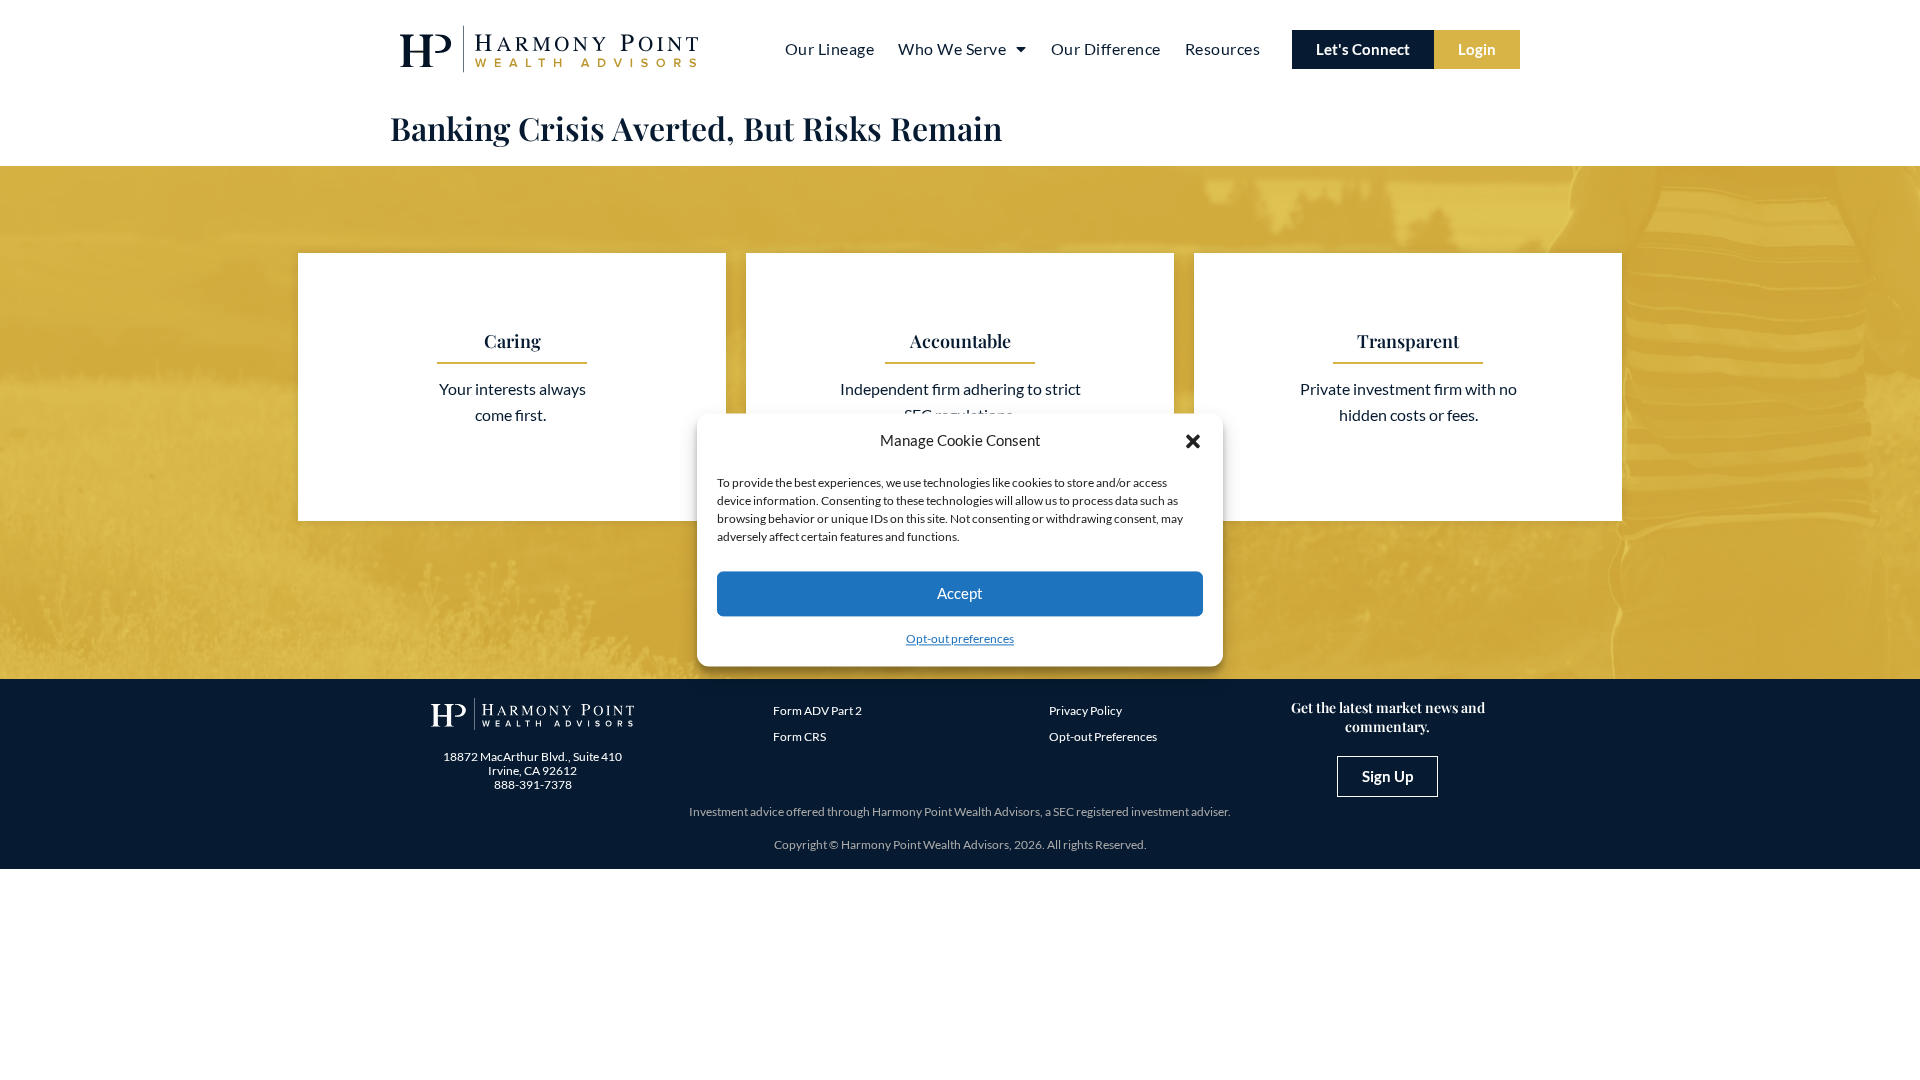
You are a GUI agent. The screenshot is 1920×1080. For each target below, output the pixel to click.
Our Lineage (830, 48)
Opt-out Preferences (1103, 736)
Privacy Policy (1085, 710)
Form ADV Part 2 (817, 710)
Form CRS (799, 736)
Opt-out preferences (960, 638)
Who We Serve (952, 48)
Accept (960, 594)
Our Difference (1106, 48)
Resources (1223, 48)
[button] (1193, 441)
